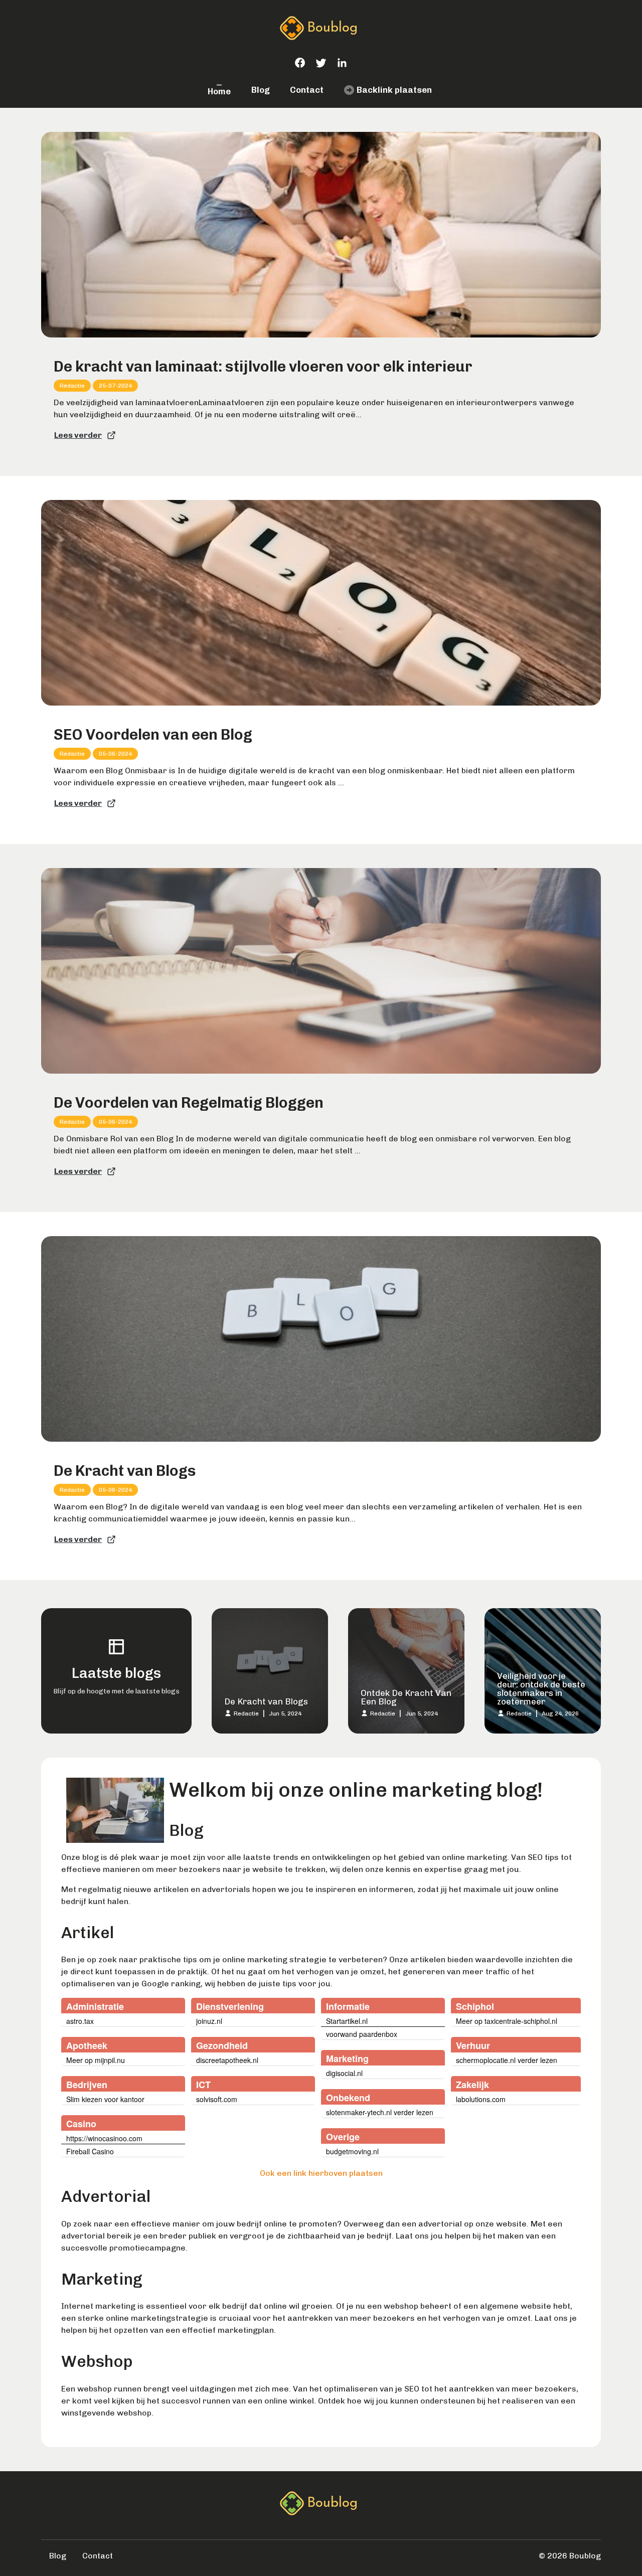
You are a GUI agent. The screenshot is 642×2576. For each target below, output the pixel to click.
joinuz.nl (209, 2021)
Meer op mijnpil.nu (96, 2060)
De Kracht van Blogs (125, 1471)
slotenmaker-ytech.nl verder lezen (380, 2112)
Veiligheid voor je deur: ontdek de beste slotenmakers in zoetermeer (541, 1689)
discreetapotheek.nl (227, 2060)
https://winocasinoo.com (104, 2138)
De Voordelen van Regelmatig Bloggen (189, 1103)
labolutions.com (481, 2099)
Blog (261, 90)
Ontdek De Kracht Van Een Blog (406, 1697)
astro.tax (80, 2021)
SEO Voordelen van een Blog (153, 735)
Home (219, 91)
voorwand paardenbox (362, 2034)
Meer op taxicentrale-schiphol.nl (507, 2021)
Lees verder (78, 435)
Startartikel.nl (347, 2021)
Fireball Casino (90, 2151)
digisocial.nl (344, 2073)
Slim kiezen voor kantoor (105, 2099)
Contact (307, 90)
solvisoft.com (217, 2099)
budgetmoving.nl (352, 2151)
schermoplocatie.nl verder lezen (507, 2060)
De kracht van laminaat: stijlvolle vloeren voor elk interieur (263, 367)
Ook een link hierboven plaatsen (321, 2173)
